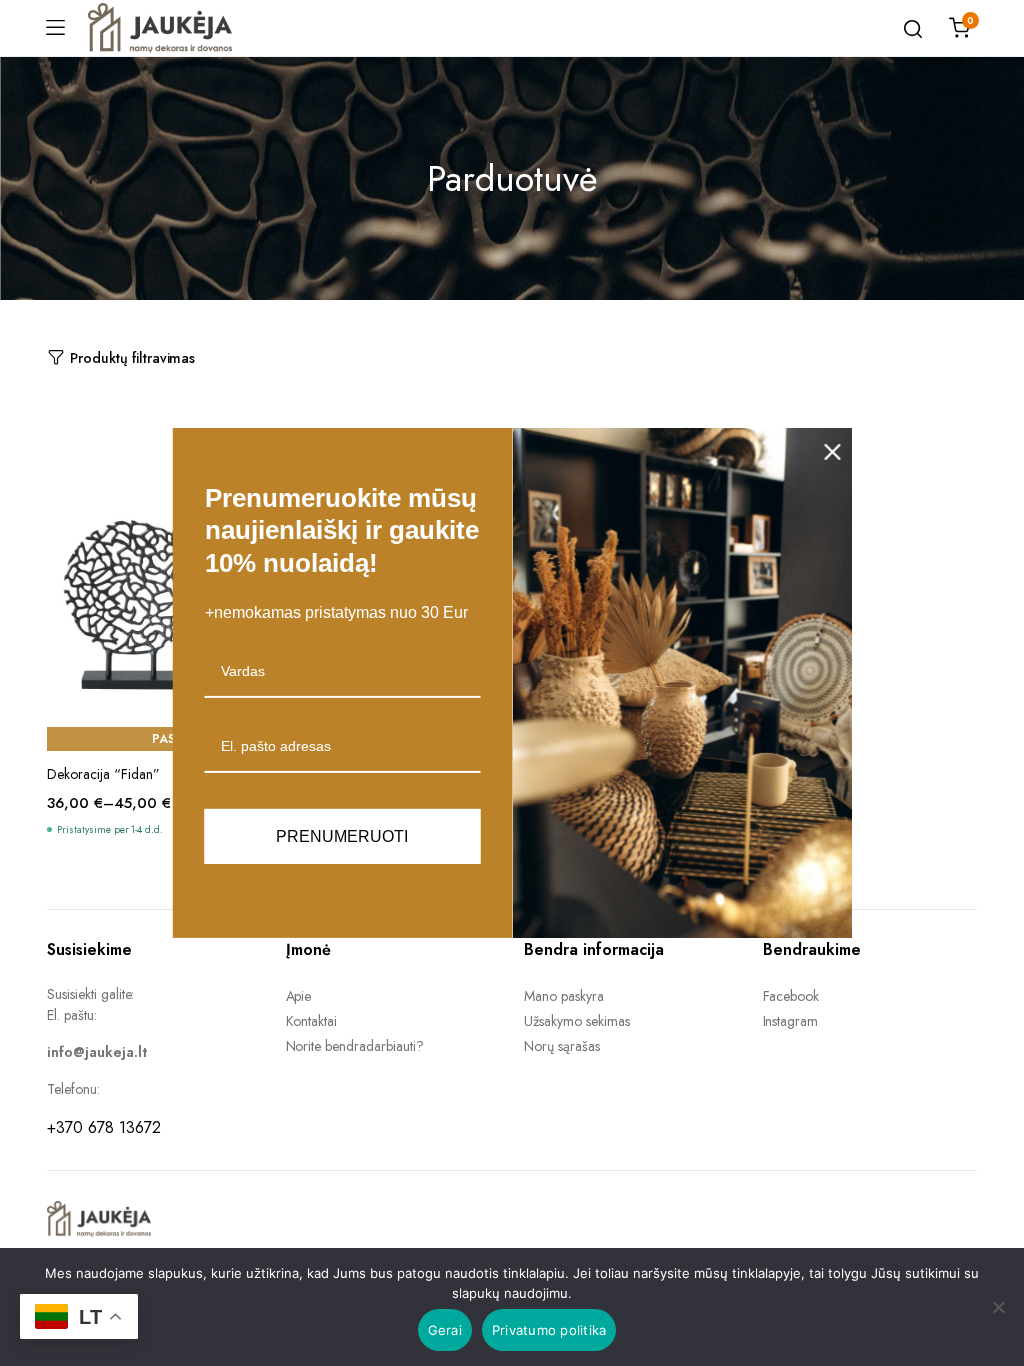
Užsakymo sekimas (577, 1021)
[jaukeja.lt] (160, 28)
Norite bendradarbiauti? (355, 1046)
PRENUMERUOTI (342, 836)
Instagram (791, 1021)
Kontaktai (312, 1021)
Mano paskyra (564, 996)
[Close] (833, 452)
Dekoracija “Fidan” (103, 774)
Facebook (791, 996)
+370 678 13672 (104, 1127)
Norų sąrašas (562, 1046)
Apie (299, 996)
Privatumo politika (549, 1330)
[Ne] (999, 1307)
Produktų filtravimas (132, 358)
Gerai (445, 1330)
